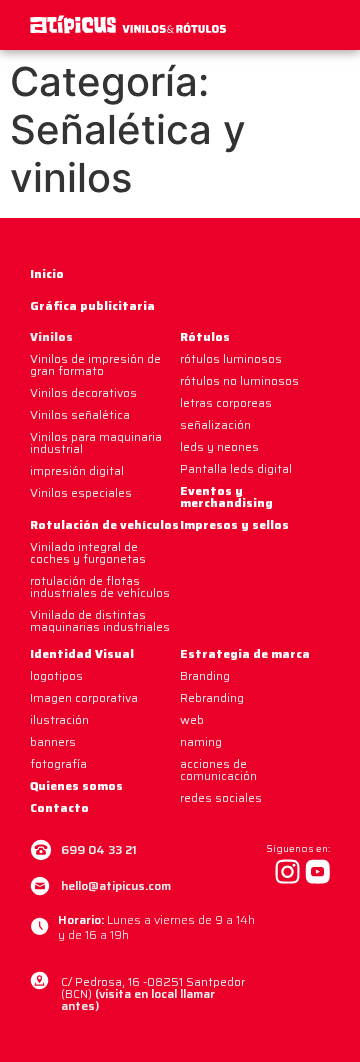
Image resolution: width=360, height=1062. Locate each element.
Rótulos (205, 336)
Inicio (47, 273)
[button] (331, 25)
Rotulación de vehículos (104, 524)
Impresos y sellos (234, 524)
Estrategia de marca (245, 653)
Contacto (59, 807)
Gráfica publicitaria (92, 305)
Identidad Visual (82, 653)
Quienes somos (76, 785)
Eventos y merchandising (226, 496)
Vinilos (51, 336)
